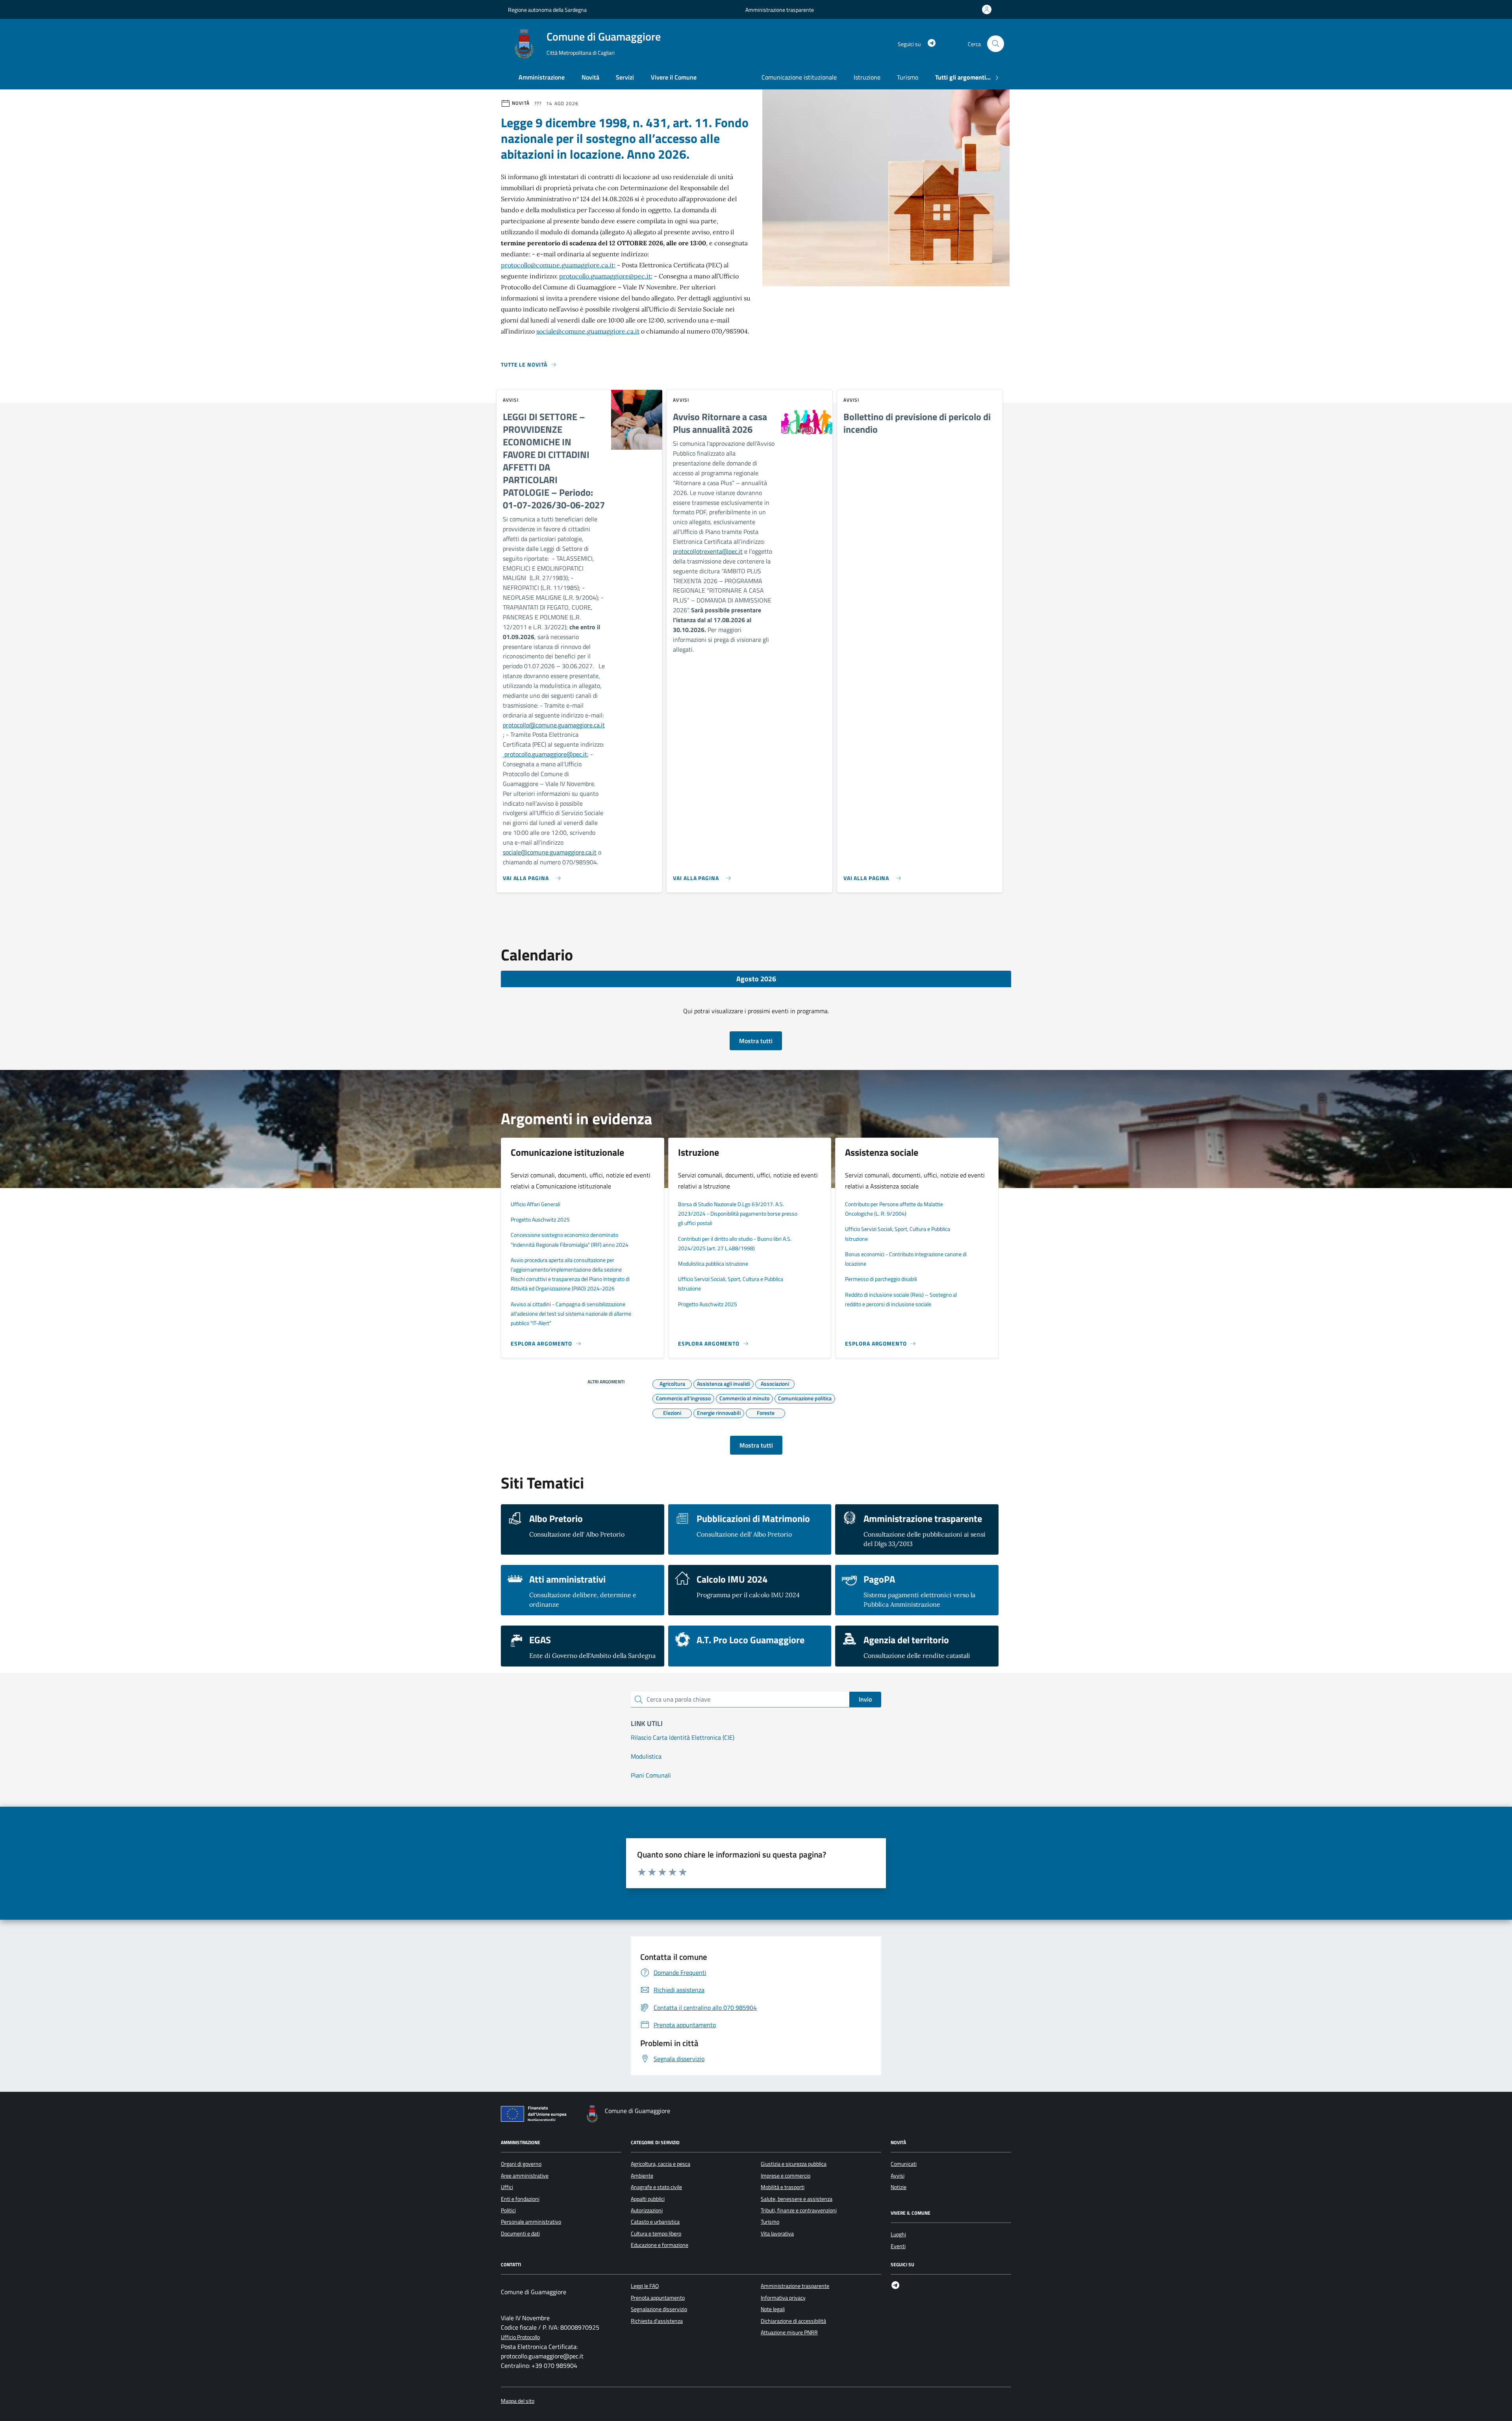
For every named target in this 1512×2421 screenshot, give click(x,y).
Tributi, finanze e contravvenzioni (799, 2210)
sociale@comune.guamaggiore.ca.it (588, 331)
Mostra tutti (756, 1041)
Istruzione (867, 77)
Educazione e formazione (660, 2245)
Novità (590, 77)
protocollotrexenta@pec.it (708, 551)
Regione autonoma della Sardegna (547, 10)
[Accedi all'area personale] (988, 9)
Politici (508, 2210)
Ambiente (642, 2176)
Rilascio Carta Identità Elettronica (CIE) (683, 1737)
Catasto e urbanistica (655, 2222)
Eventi (898, 2246)
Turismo (908, 77)
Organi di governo (521, 2164)
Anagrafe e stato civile (656, 2187)
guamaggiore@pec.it (560, 754)
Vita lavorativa (777, 2234)
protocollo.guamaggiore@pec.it (605, 276)
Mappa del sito (518, 2401)
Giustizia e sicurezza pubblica (794, 2164)
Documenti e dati (520, 2234)
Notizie (899, 2187)
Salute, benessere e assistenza (797, 2199)
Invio (865, 1699)
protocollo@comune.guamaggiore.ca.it (557, 265)
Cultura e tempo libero (656, 2234)
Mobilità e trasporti (783, 2187)
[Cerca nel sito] (996, 44)
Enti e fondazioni (520, 2199)
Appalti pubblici (648, 2199)
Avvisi (898, 2176)
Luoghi (898, 2234)
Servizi (625, 77)
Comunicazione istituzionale (799, 77)
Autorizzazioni (647, 2210)
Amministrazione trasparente (780, 10)
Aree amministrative (525, 2176)
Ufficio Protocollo (520, 2337)
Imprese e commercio (786, 2176)
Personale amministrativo (531, 2222)
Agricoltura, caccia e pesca (661, 2164)
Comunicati (904, 2164)
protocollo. (517, 754)
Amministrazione (542, 77)
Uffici (507, 2187)
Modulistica (646, 1756)
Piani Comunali (651, 1775)
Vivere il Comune (674, 77)
